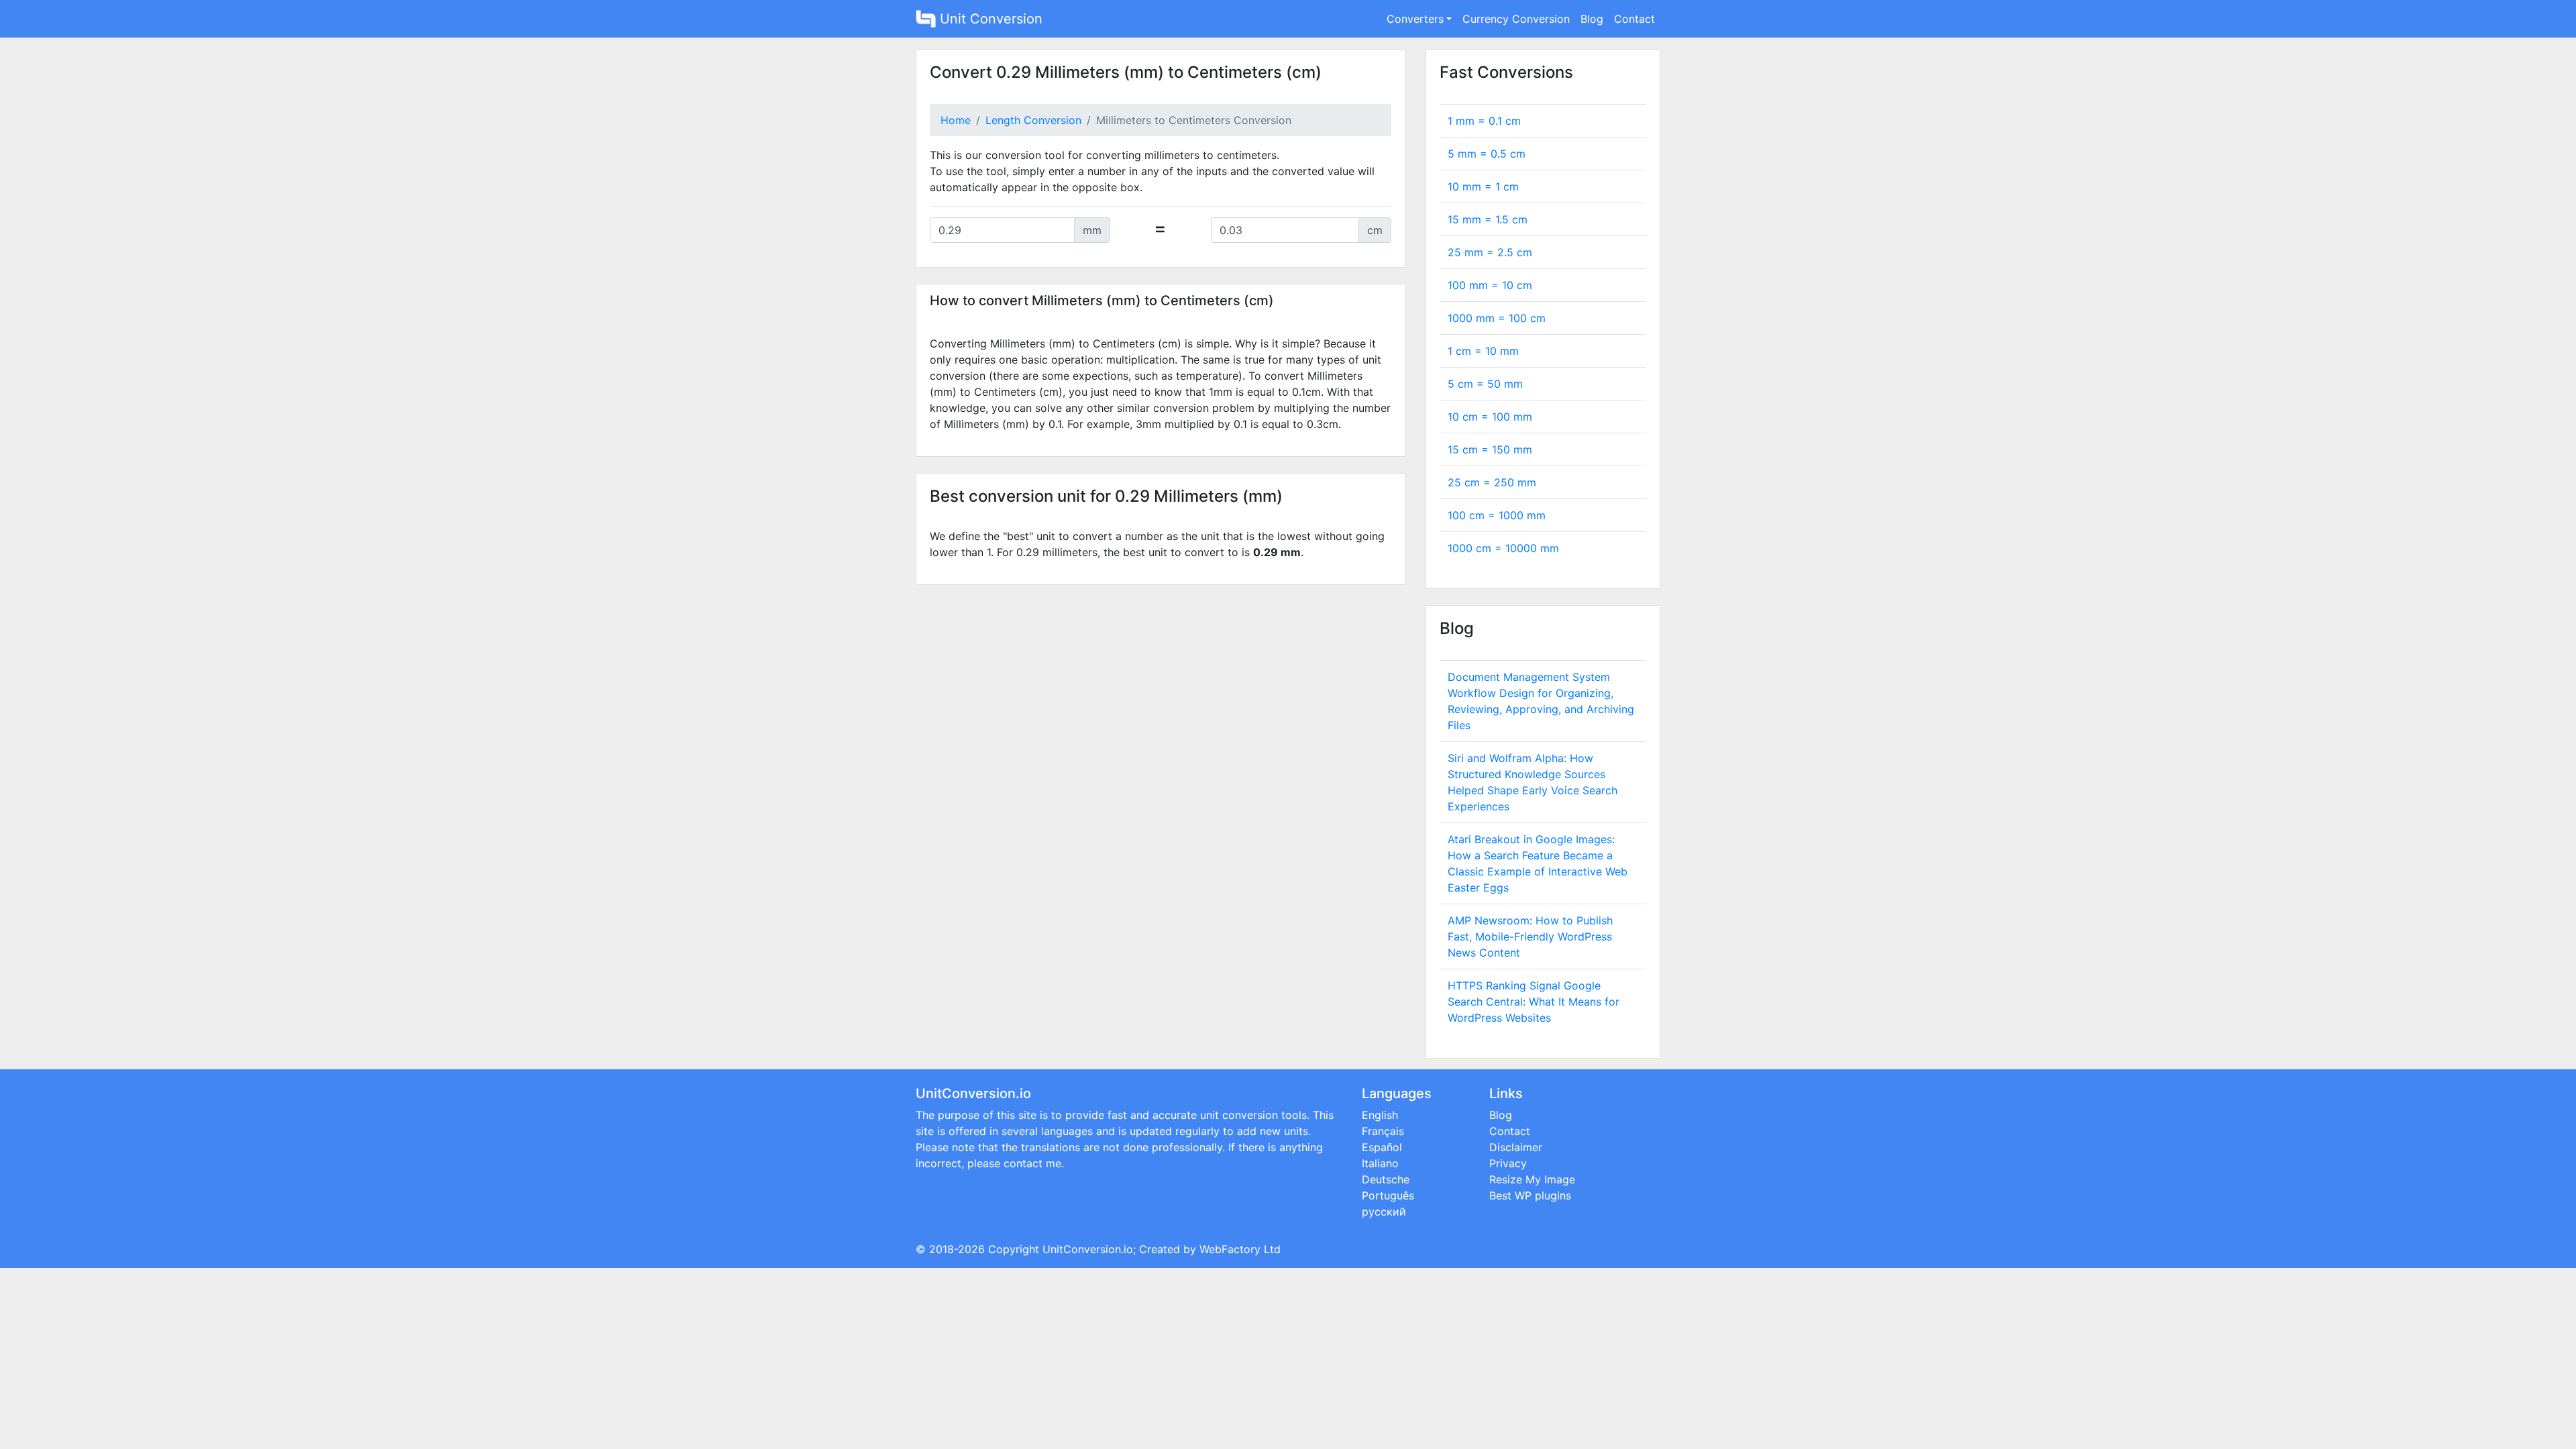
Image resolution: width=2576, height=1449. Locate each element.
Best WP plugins (1530, 1195)
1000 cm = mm (1503, 548)
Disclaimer (1516, 1147)
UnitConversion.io (1088, 1249)
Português (1388, 1195)
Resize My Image (1532, 1179)
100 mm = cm (1490, 285)
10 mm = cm (1483, 186)
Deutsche (1386, 1179)
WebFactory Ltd (1240, 1249)
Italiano (1380, 1163)
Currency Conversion (1516, 19)
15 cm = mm (1490, 449)
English (1380, 1115)
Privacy (1508, 1163)
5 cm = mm (1485, 384)
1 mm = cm (1484, 121)
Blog (1592, 19)
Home (956, 120)
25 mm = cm (1490, 252)
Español (1382, 1147)
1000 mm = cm (1497, 318)
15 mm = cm (1488, 219)
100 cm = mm (1497, 515)
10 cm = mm (1490, 417)
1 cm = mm (1483, 351)
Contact (1634, 19)
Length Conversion (1033, 120)
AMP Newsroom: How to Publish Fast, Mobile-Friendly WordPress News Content (1530, 936)
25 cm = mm (1492, 482)
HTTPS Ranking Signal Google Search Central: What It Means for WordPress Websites (1534, 1002)
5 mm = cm (1487, 154)
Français (1383, 1131)
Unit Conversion (989, 19)
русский (1384, 1212)
